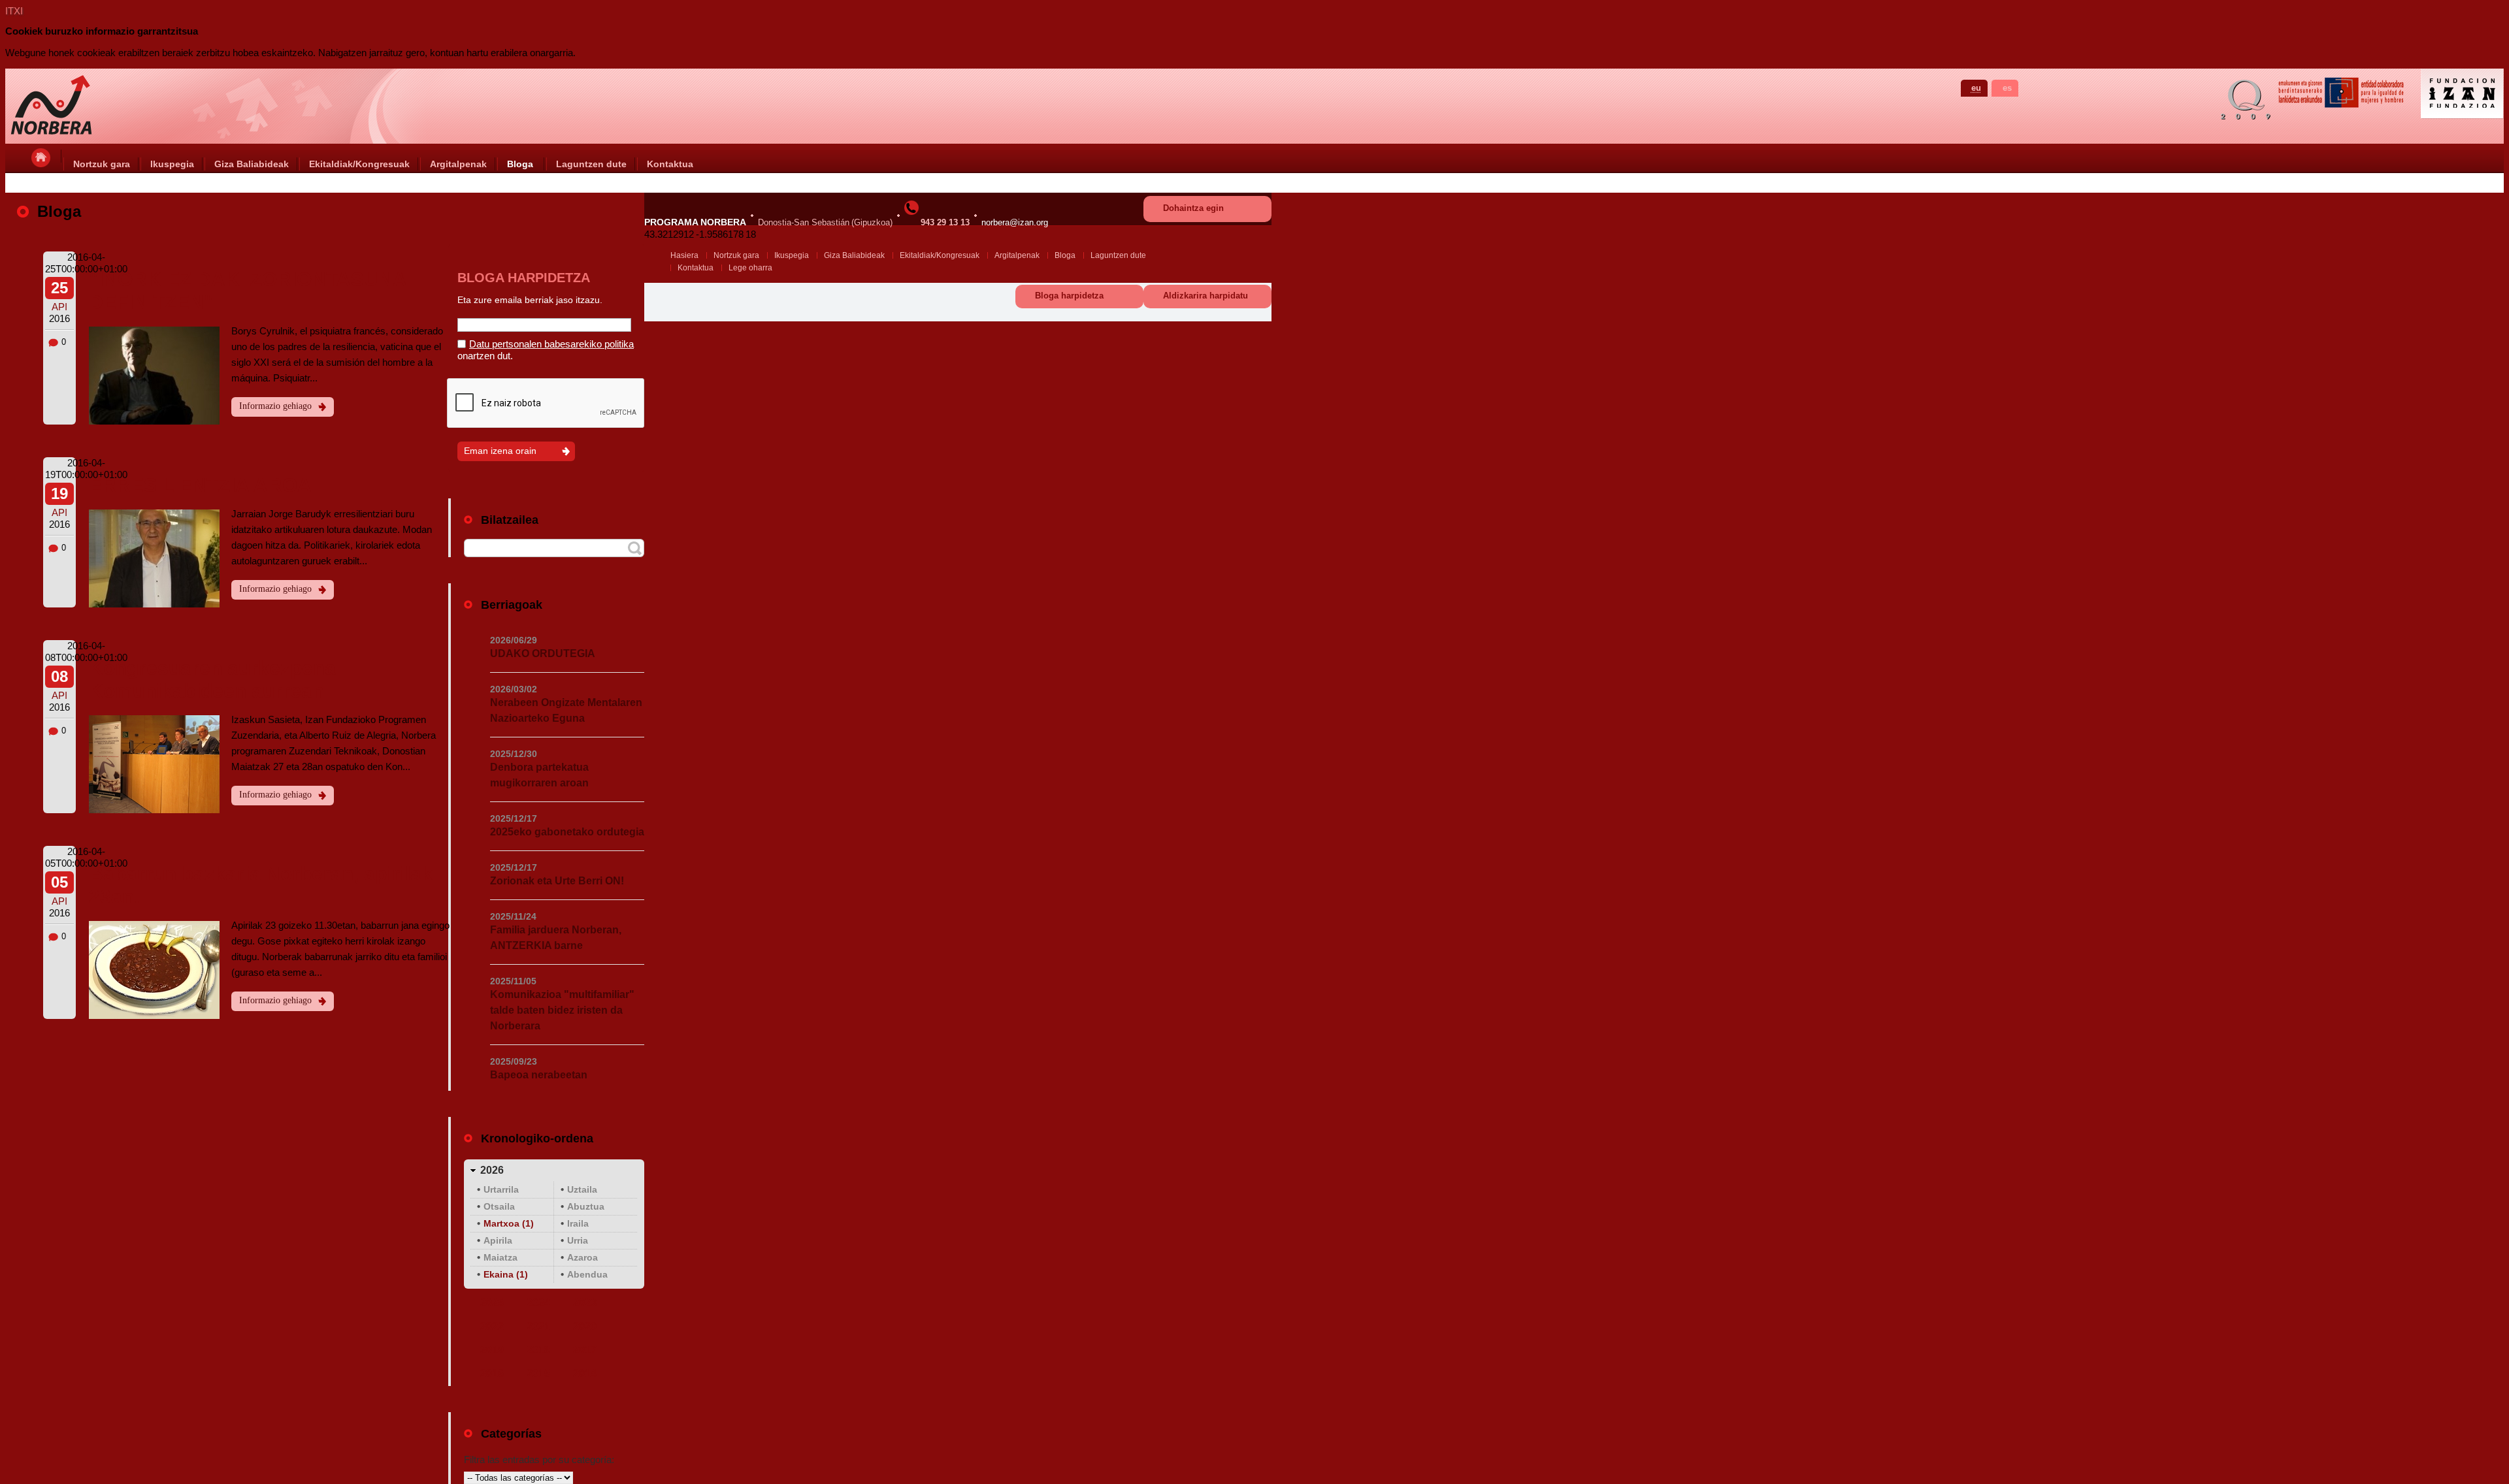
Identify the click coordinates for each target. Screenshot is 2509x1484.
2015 (538, 1373)
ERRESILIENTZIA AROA (200, 485)
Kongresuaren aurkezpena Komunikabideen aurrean (212, 679)
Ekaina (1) (506, 1274)
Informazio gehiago (275, 406)
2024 (538, 1303)
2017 (585, 1350)
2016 (492, 1373)
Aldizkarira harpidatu (1205, 296)
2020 (585, 1326)
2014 (585, 1373)
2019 (492, 1350)
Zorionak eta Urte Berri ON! (557, 881)
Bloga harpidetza (1069, 296)
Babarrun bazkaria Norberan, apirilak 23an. (261, 885)
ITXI (14, 11)
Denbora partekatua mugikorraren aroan (539, 775)
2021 (538, 1326)
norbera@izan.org (1015, 222)
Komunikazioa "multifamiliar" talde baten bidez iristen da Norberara (562, 1010)
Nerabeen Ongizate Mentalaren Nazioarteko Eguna (566, 710)
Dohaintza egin (1193, 208)
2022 (492, 1326)
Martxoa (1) (509, 1223)
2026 (492, 1170)
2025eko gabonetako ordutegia (567, 832)
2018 (538, 1350)
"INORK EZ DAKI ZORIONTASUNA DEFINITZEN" (248, 291)
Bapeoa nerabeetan (539, 1075)
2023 (585, 1303)
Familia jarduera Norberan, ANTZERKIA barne (556, 938)
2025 (492, 1303)
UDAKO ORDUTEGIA (543, 653)
